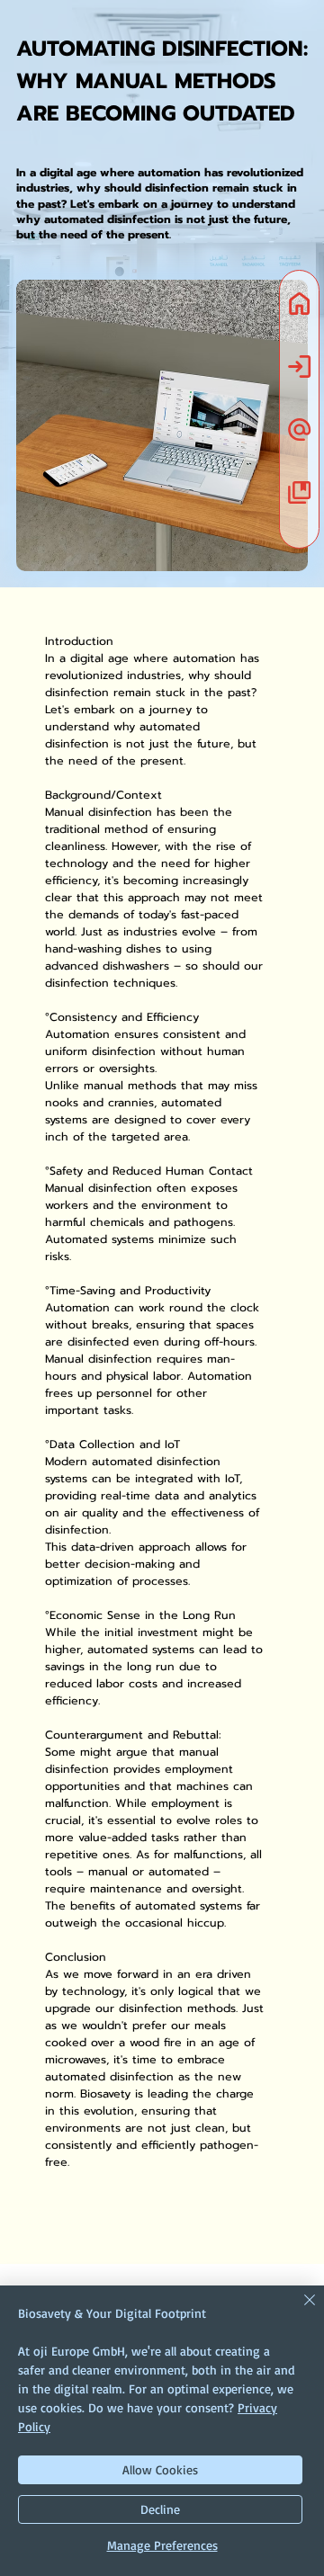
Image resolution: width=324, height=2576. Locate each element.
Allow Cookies (160, 2469)
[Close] (299, 2311)
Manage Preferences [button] (162, 2545)
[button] (299, 429)
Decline (160, 2509)
